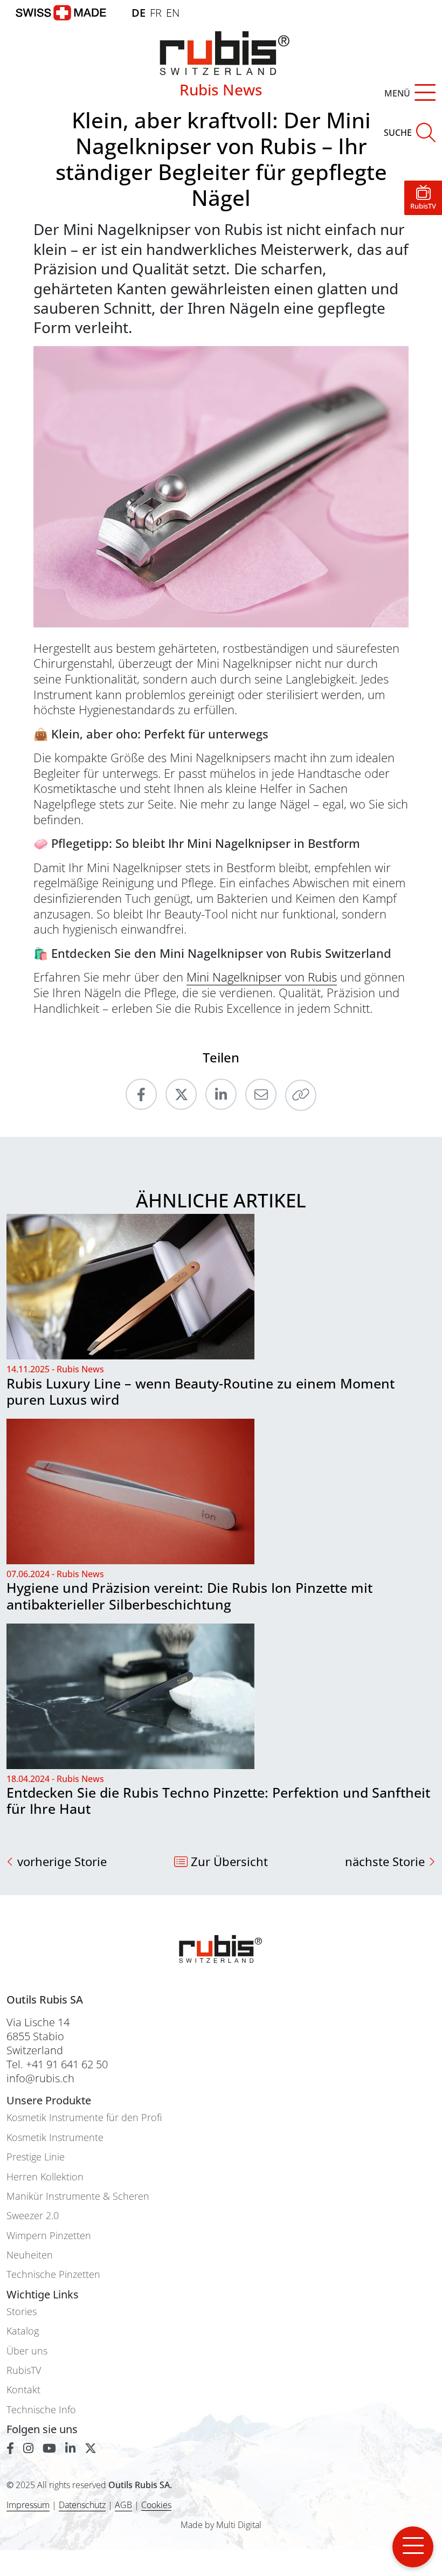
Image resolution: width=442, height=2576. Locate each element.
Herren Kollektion (45, 2177)
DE (139, 13)
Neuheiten (30, 2255)
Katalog (23, 2331)
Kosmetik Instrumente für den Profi (84, 2118)
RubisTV (24, 2370)
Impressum (28, 2505)
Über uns (27, 2351)
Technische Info (41, 2410)
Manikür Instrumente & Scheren (78, 2196)
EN (173, 13)
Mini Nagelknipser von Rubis (262, 977)
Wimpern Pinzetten (49, 2236)
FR (156, 13)
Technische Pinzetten (53, 2274)
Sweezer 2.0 (33, 2216)
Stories (22, 2312)
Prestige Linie (36, 2157)
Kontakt (23, 2390)
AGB (123, 2505)
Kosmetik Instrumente (55, 2138)
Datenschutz (82, 2505)
